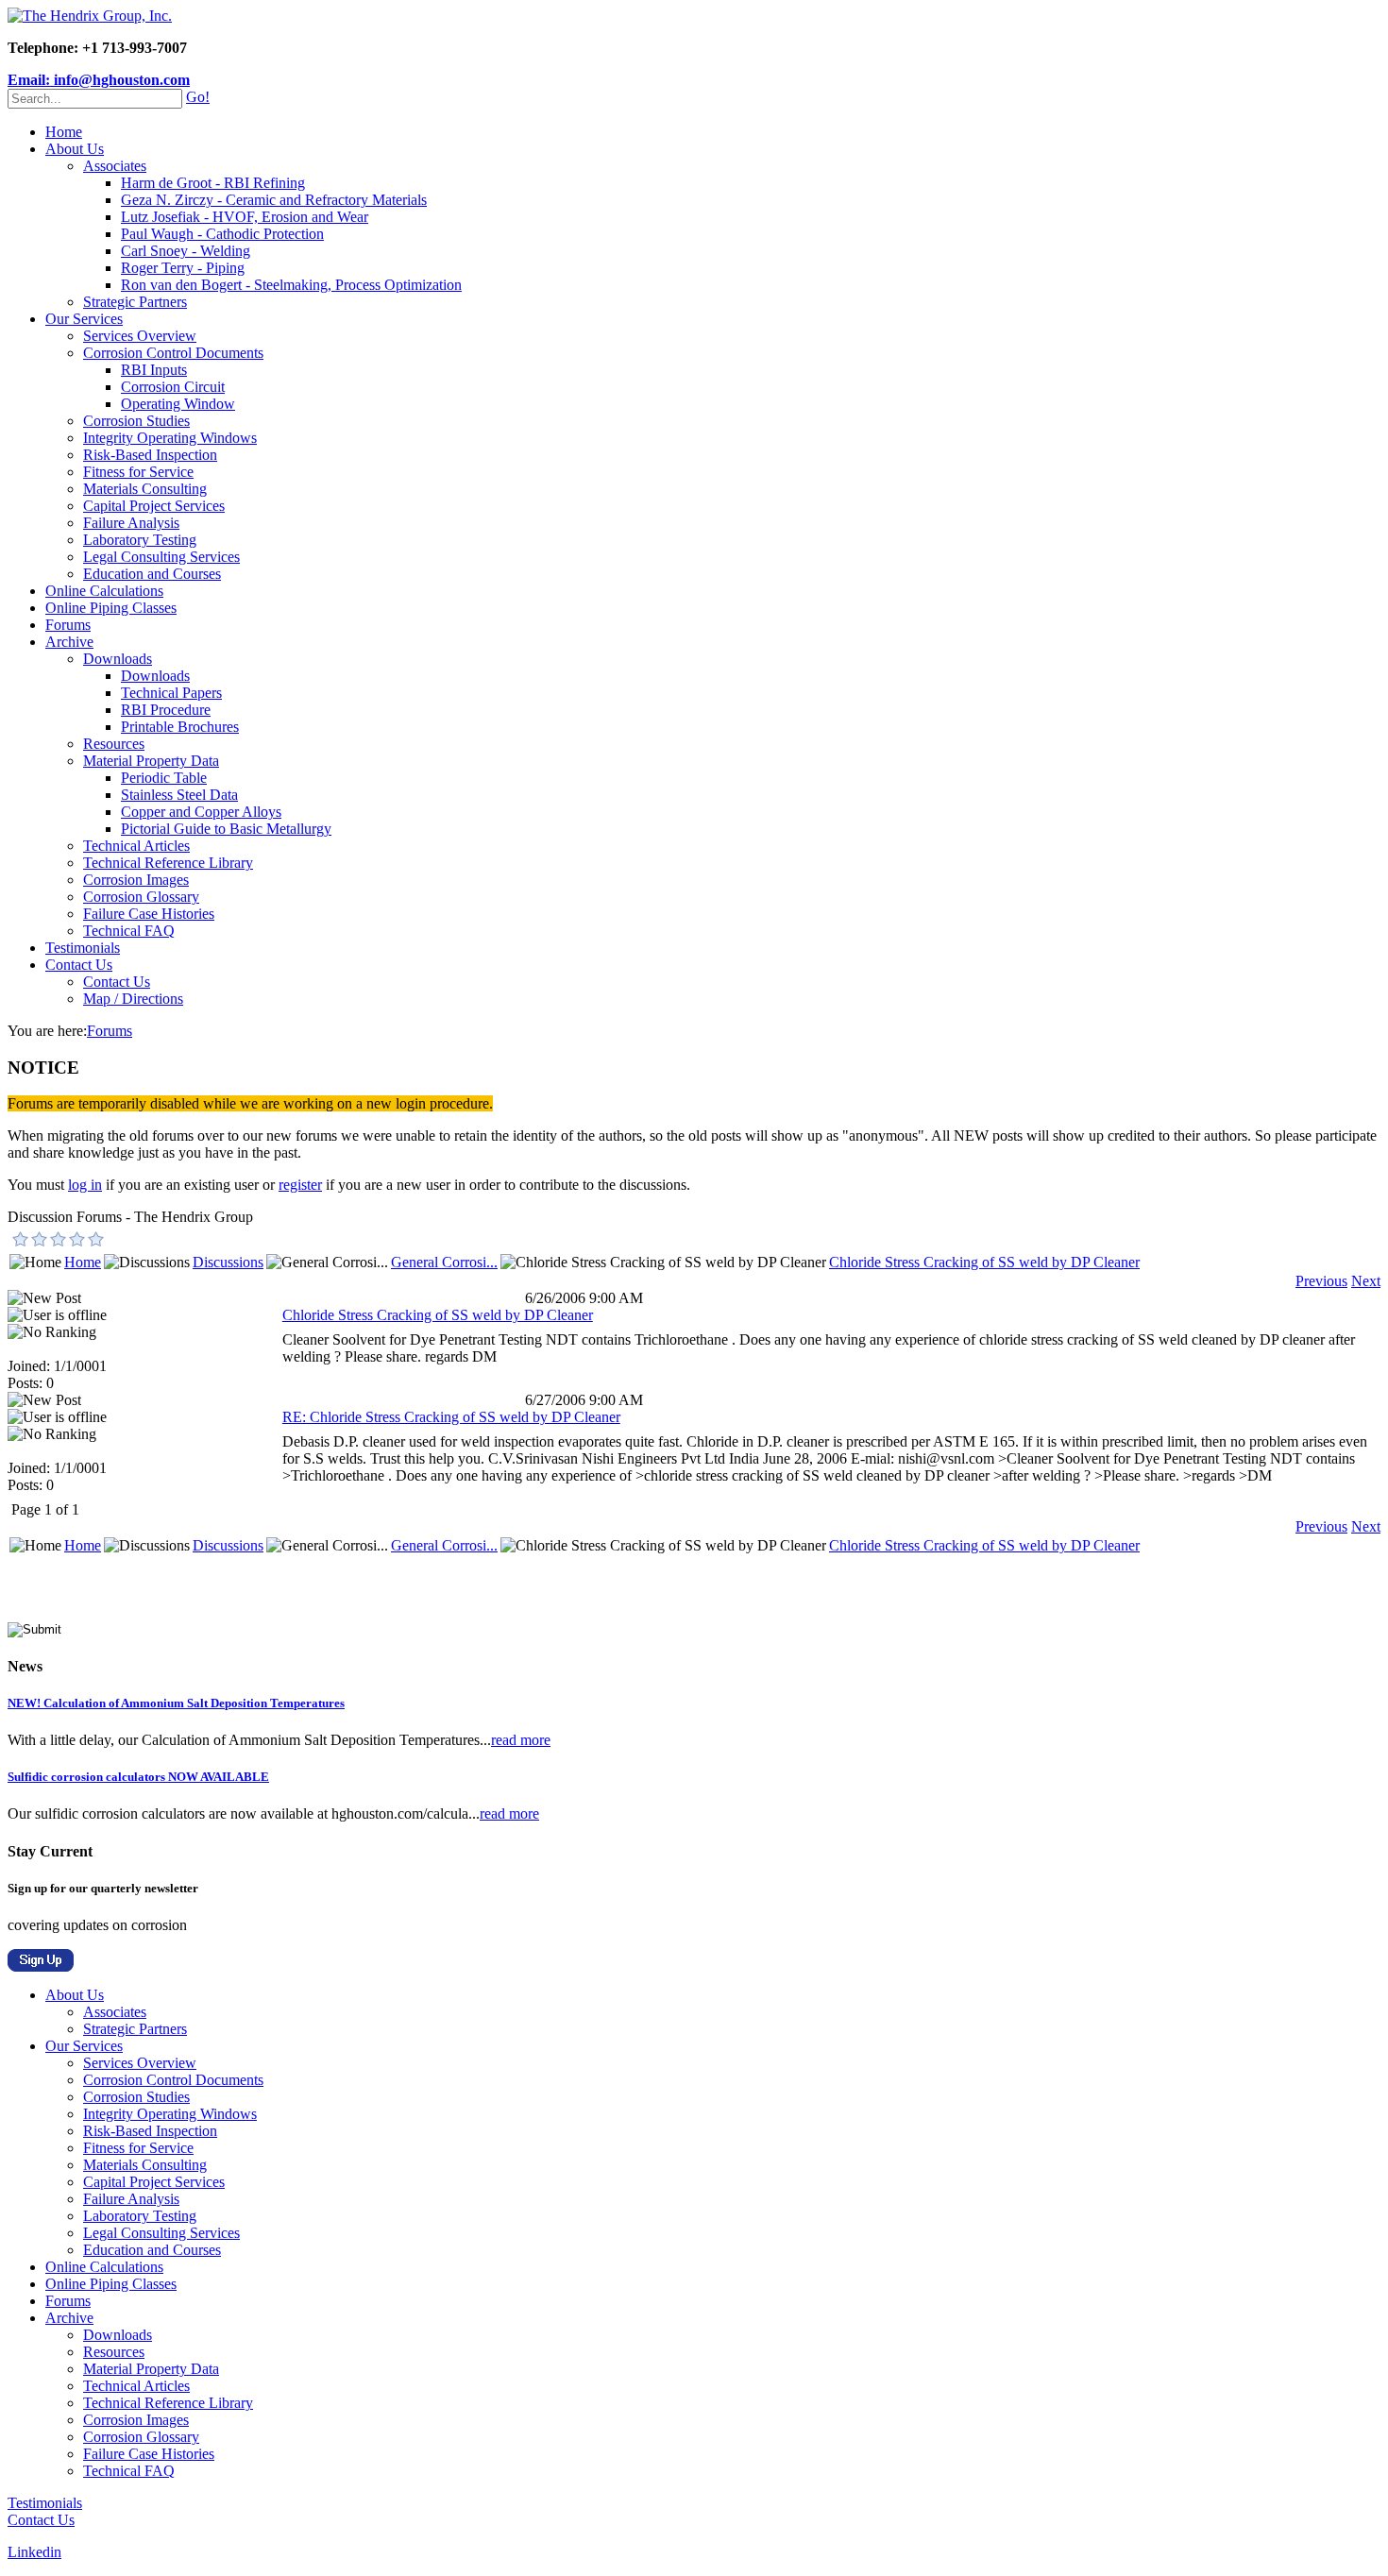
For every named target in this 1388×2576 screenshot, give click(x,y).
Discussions (228, 1262)
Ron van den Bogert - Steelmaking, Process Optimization (291, 285)
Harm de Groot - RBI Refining (213, 183)
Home (64, 132)
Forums (68, 625)
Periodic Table (164, 778)
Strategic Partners (135, 302)
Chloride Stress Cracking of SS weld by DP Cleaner (984, 1262)
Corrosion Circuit (173, 387)
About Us (75, 149)
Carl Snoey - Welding (186, 251)
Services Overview (140, 336)
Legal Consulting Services (161, 557)
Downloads (118, 659)
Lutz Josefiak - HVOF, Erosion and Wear (245, 217)
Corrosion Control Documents (173, 353)
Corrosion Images (136, 880)
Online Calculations (104, 591)
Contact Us (79, 965)
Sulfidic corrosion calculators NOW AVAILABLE (138, 1777)
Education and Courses (152, 574)
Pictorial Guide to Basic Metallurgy (226, 829)
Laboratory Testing (140, 540)
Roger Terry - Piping (183, 268)
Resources (114, 744)
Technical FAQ (129, 931)
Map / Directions (133, 999)
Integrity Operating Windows (170, 438)
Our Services (84, 319)
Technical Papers (171, 693)
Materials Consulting (145, 489)
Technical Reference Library (168, 863)
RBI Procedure (166, 710)
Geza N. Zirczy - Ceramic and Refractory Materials (274, 200)
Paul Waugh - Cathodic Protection (222, 234)
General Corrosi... (444, 1262)
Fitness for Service (138, 472)
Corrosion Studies (136, 421)
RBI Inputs (154, 370)
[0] (21, 1239)
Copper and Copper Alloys (201, 812)
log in (85, 1185)
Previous (1321, 1281)
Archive (69, 642)
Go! (198, 97)
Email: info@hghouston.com (99, 80)
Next (1366, 1281)
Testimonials (83, 948)
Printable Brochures (180, 727)
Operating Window (178, 404)
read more (521, 1740)
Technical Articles (136, 846)
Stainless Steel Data (179, 795)
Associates (115, 166)
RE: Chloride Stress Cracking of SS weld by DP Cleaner (451, 1417)
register (300, 1185)
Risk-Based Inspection (150, 455)
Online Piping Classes (111, 608)
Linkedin (34, 2552)
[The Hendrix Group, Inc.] (90, 16)
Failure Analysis (131, 523)
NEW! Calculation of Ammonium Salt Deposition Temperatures (176, 1703)
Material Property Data (151, 761)
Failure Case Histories (149, 914)
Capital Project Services (154, 506)
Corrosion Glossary (141, 897)
